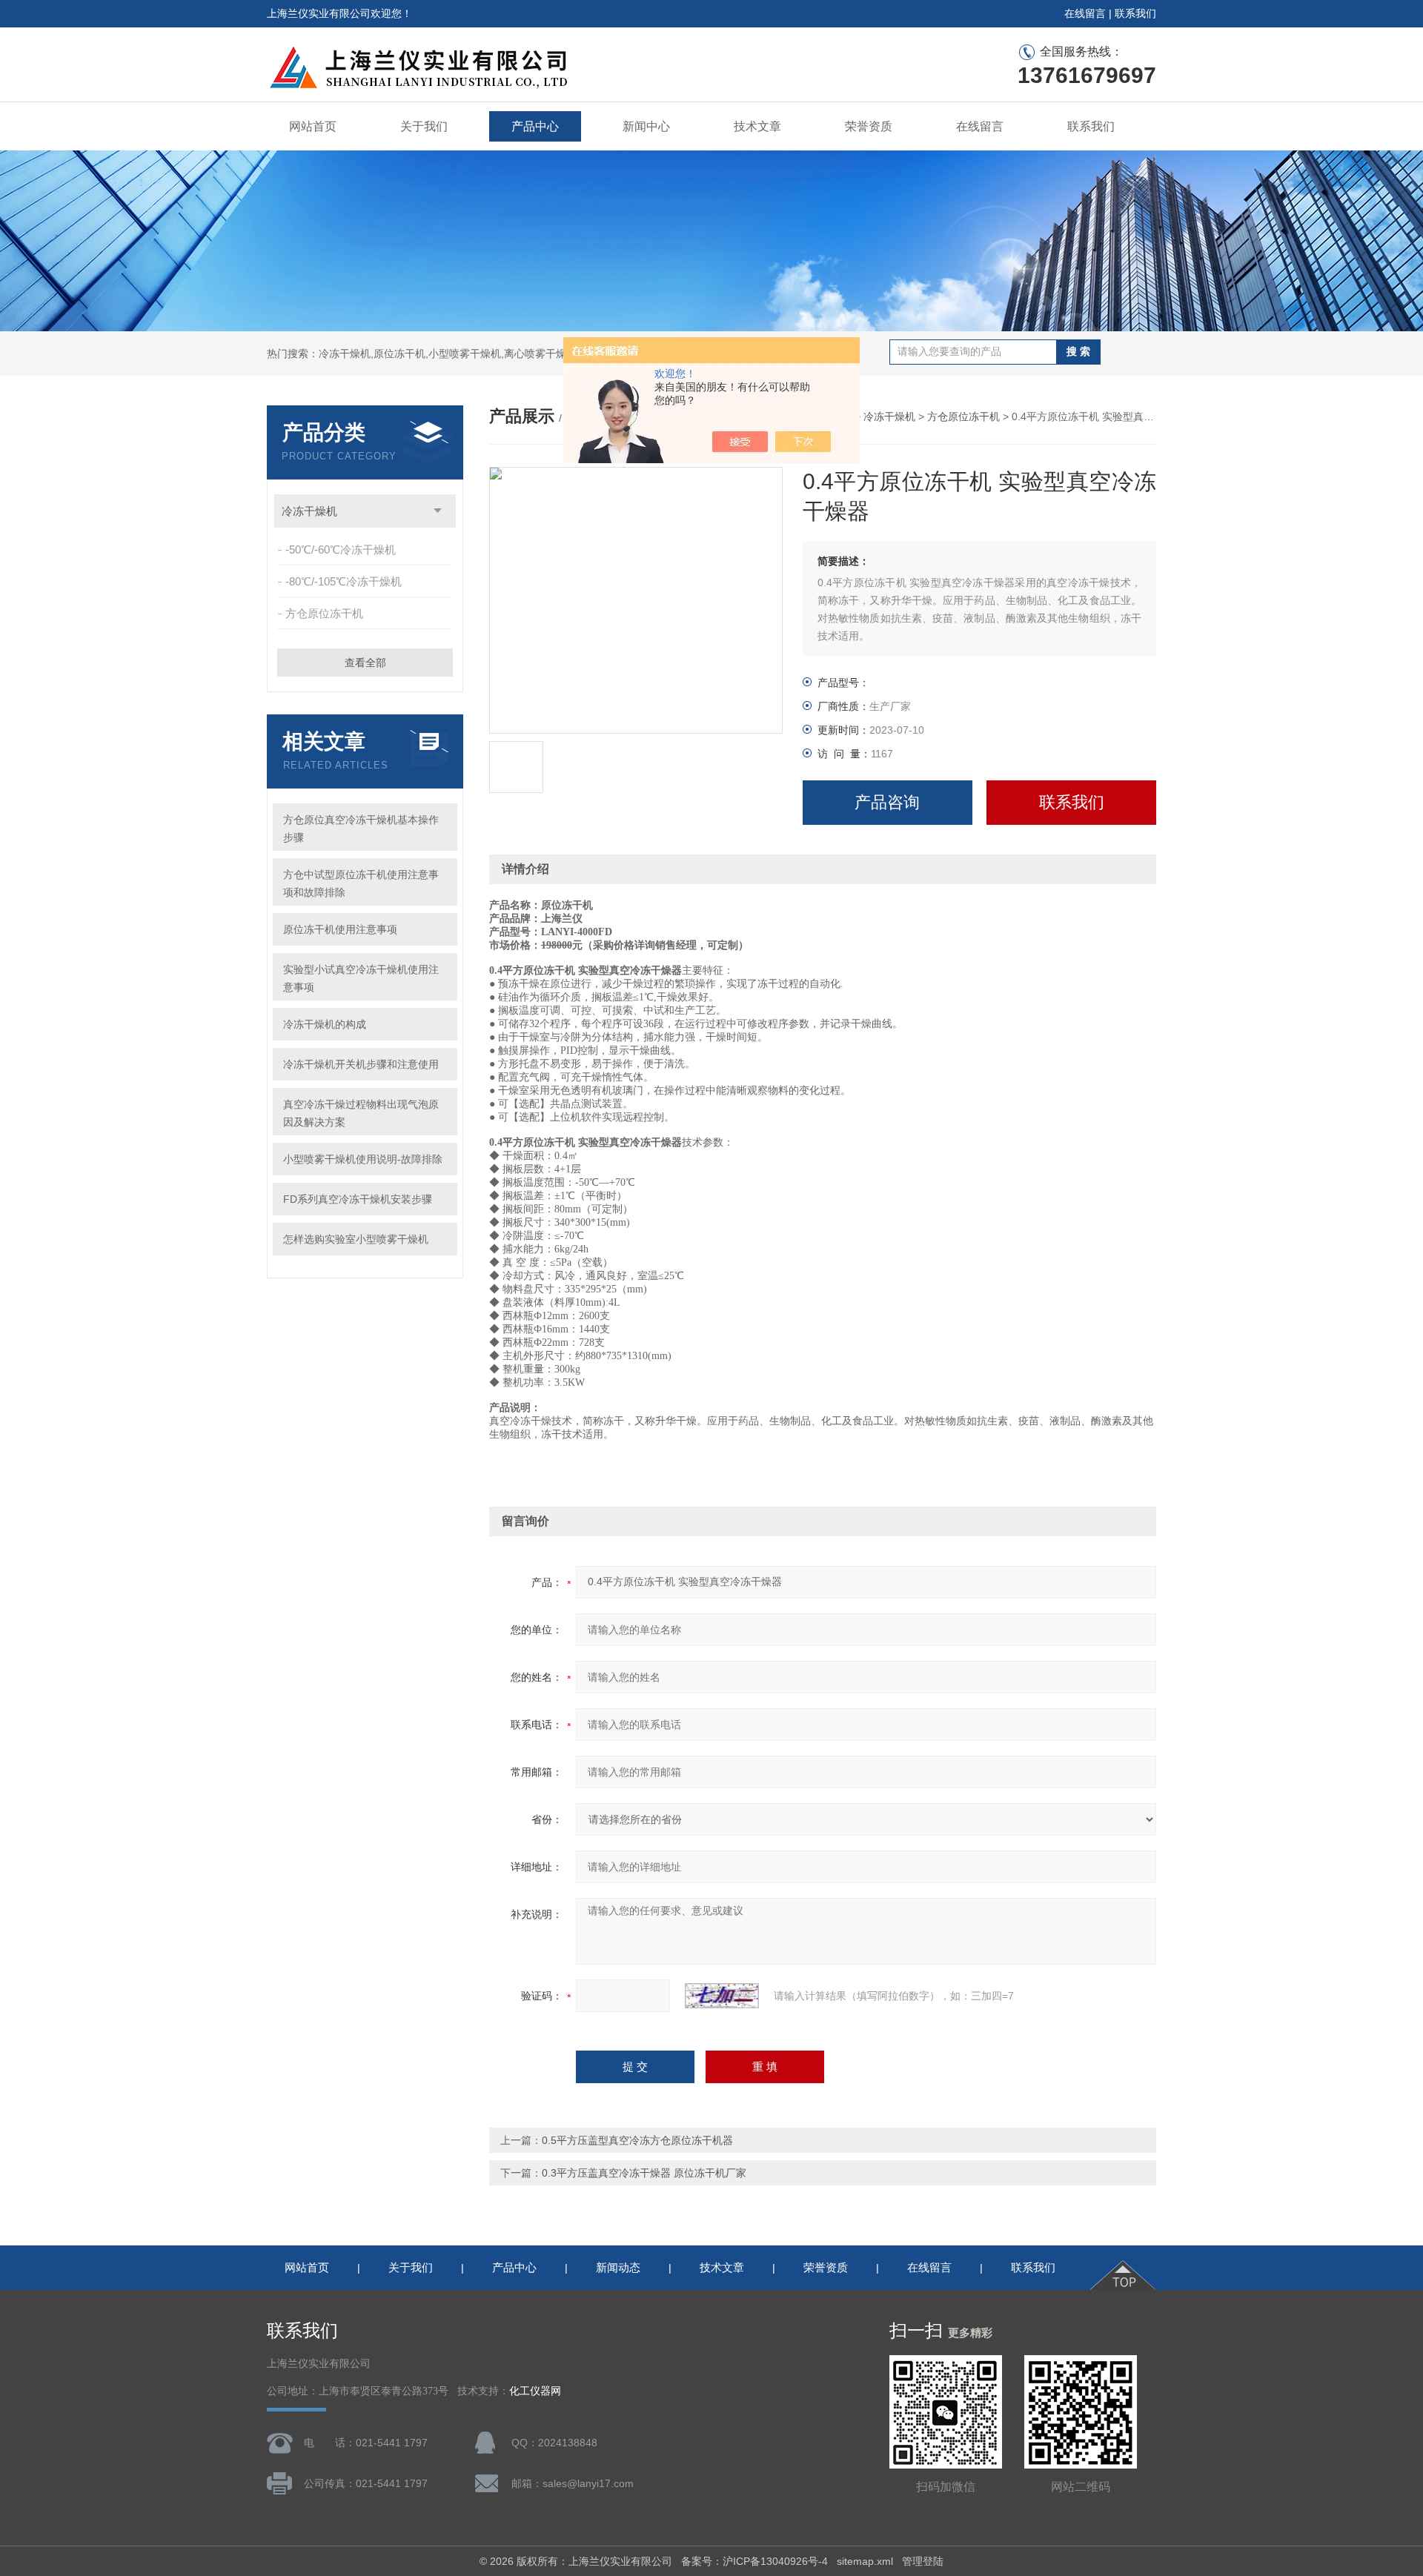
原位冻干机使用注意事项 (340, 929)
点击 (438, 511)
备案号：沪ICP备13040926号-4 (754, 2561)
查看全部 (365, 663)
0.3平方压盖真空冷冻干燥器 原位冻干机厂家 (644, 2173)
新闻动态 (618, 2267)
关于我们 (424, 126)
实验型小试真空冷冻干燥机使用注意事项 (361, 978)
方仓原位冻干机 (324, 613)
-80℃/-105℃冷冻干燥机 (344, 581)
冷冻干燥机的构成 (325, 1024)
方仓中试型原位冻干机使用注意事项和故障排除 (361, 883)
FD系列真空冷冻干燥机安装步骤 (358, 1199)
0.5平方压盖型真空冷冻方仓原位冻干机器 (637, 2140)
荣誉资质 (869, 126)
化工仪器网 (535, 2391)
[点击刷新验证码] (722, 1996)
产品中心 (535, 126)
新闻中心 (646, 126)
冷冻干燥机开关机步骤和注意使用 (361, 1064)
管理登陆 (923, 2561)
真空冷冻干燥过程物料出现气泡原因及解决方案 (361, 1113)
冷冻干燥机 (309, 511)
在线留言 (1085, 13)
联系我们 (1135, 13)
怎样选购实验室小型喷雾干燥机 (356, 1239)
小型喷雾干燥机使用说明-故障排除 (363, 1159)
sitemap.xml (865, 2561)
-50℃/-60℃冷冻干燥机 (341, 550)
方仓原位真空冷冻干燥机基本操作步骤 (361, 829)
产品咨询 (887, 802)
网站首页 (313, 126)
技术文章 (757, 126)
